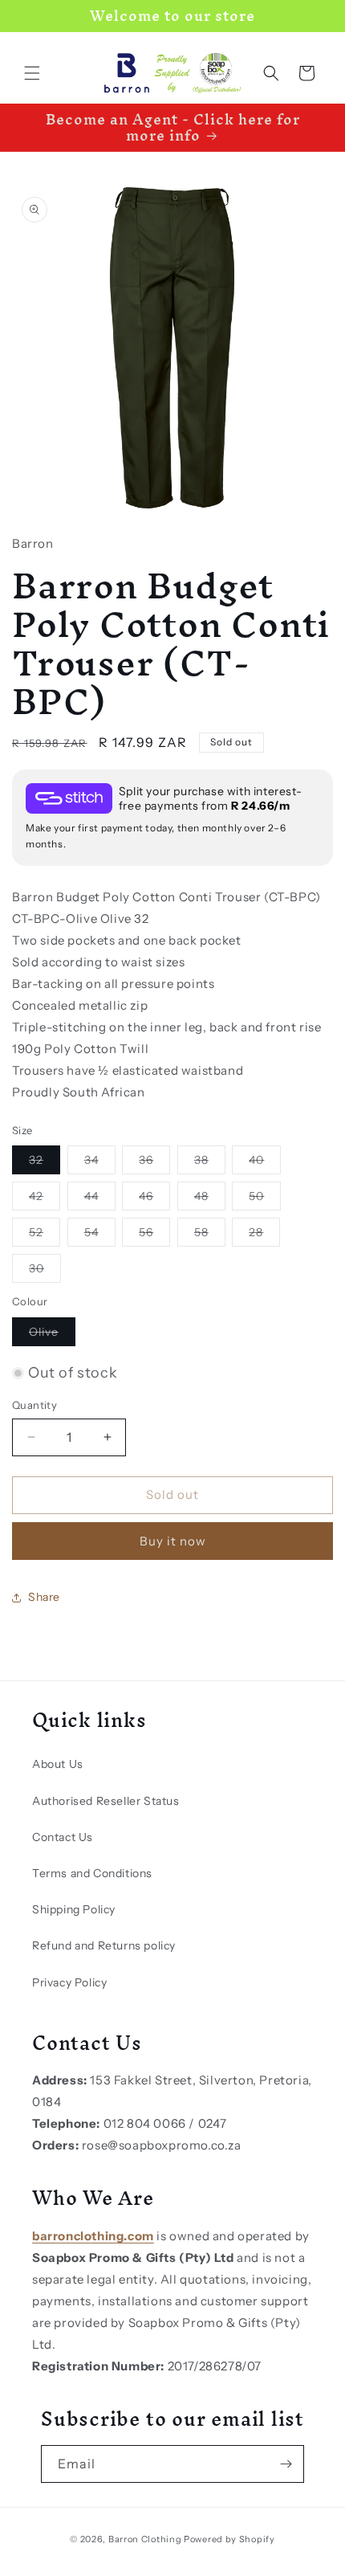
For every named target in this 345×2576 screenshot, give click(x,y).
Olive (52, 1335)
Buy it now (173, 1541)
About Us (58, 1764)
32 (45, 1163)
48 (210, 1199)
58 (210, 1235)
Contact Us (63, 1837)
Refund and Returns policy (104, 1945)
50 (265, 1199)
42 (45, 1199)
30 (45, 1272)
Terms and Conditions (92, 1873)
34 (100, 1163)
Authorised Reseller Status (106, 1801)
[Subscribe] (286, 2464)
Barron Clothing (145, 2539)
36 (154, 1163)
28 (264, 1235)
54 (100, 1235)
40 (265, 1163)
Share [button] (44, 1597)
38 (210, 1163)
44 (100, 1199)
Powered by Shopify (229, 2539)
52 (45, 1235)
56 (154, 1235)
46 (154, 1199)
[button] (32, 73)
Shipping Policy (74, 1909)
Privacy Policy (69, 1982)
